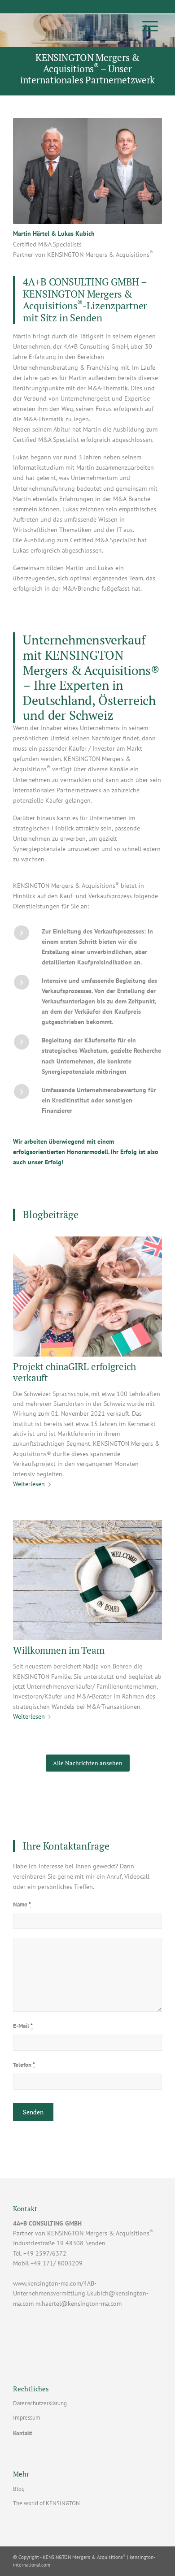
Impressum (27, 2418)
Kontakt (23, 2433)
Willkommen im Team (59, 1650)
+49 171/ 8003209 (57, 2263)
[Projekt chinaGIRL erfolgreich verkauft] (87, 1296)
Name (22, 1904)
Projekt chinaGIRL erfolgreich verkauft (74, 1372)
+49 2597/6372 (45, 2253)
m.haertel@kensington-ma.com (79, 2304)
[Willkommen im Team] (87, 1580)
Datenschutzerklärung (40, 2403)
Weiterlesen (29, 1484)
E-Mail (23, 2026)
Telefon (24, 2065)
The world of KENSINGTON (46, 2503)
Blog (19, 2489)
